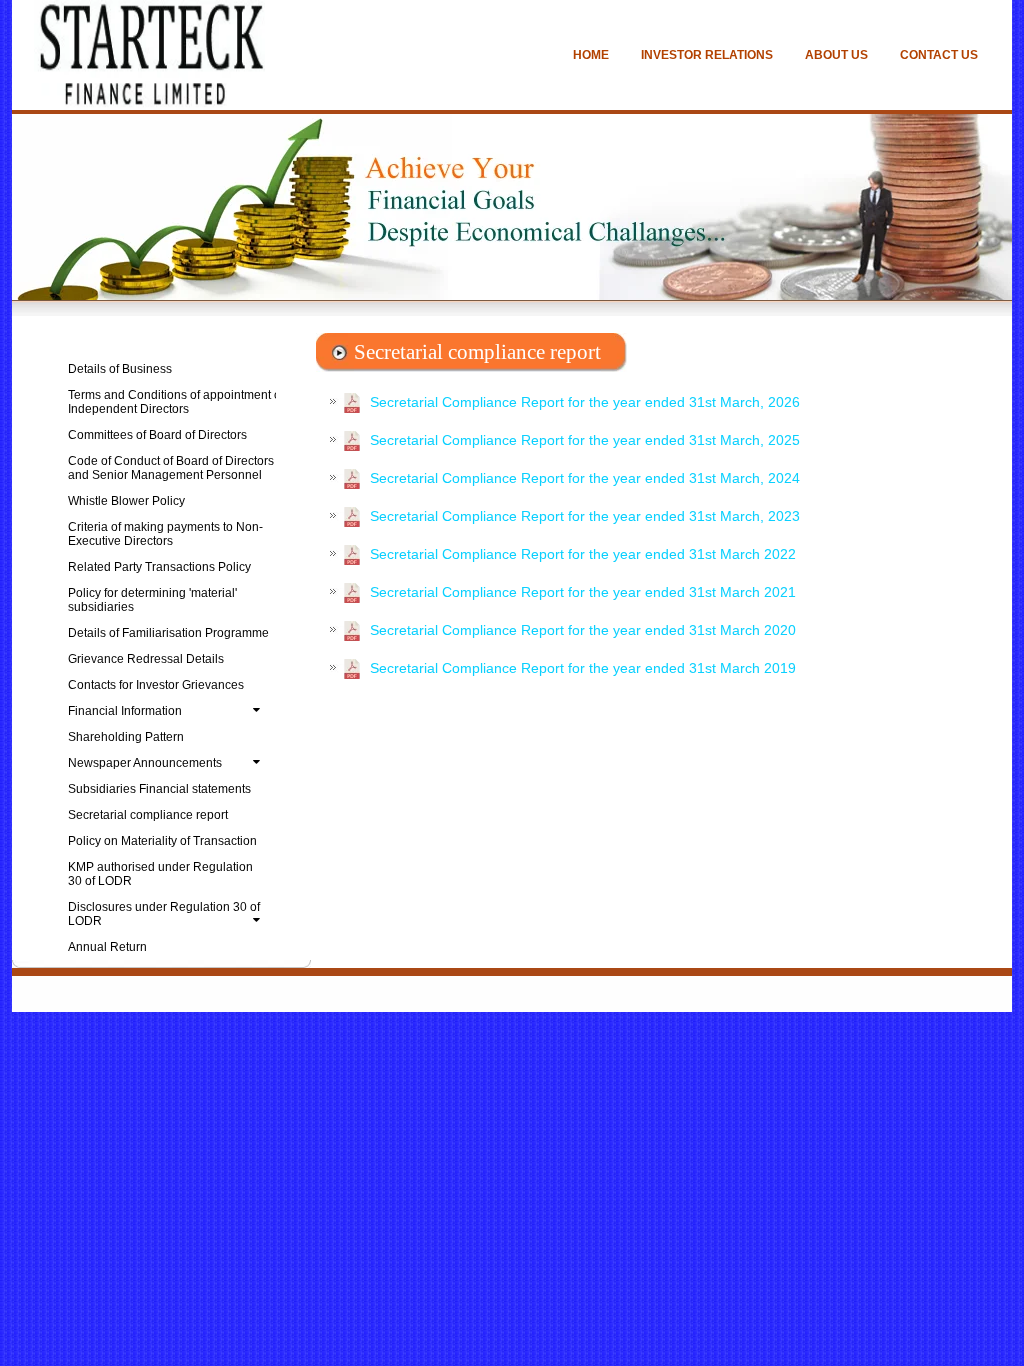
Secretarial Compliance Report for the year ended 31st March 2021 (583, 592)
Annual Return (107, 947)
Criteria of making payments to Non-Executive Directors (165, 534)
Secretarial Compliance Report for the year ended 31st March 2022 (583, 554)
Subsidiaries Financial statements (159, 789)
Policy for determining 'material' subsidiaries (152, 600)
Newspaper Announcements (145, 763)
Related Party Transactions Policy (159, 567)
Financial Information (125, 711)
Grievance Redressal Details (146, 659)
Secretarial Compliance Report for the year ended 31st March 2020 (583, 630)
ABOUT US (836, 55)
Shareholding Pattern (126, 737)
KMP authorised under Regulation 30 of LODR (160, 874)
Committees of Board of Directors (157, 435)
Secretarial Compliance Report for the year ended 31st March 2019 (583, 668)
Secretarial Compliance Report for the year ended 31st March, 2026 (585, 402)
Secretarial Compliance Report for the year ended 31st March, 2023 (585, 516)
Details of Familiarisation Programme (168, 633)
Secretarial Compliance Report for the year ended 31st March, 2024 (585, 478)
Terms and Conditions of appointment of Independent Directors (176, 402)
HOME (591, 55)
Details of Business (120, 369)
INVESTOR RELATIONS (707, 55)
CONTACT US (939, 55)
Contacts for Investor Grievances (156, 685)
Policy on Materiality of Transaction (162, 841)
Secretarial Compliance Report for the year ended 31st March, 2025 (585, 440)
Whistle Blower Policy (126, 501)
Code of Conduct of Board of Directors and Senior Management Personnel (171, 468)
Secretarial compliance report (148, 815)
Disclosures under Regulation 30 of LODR (164, 914)
